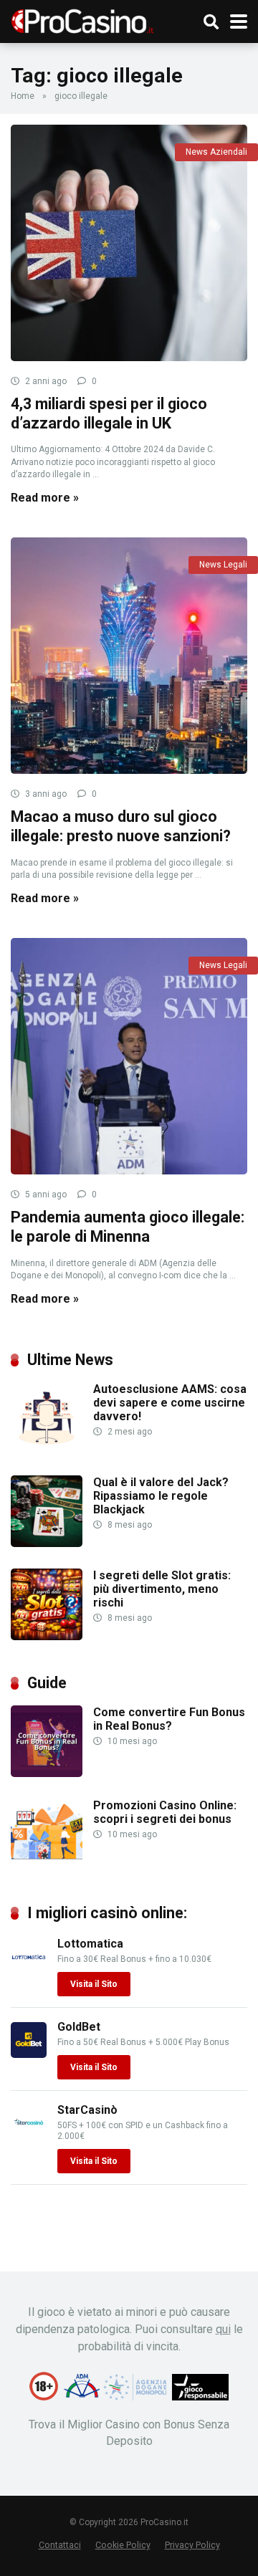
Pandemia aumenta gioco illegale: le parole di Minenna (128, 1227)
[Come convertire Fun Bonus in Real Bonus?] (47, 1773)
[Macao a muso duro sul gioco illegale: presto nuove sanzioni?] (129, 656)
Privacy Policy (192, 2545)
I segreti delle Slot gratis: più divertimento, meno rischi (162, 1589)
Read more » (45, 498)
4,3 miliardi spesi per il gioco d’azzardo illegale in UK (109, 413)
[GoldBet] (29, 2054)
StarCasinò (87, 2110)
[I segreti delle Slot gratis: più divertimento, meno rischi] (47, 1636)
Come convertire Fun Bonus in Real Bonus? (169, 1719)
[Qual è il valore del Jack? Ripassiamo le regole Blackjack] (47, 1543)
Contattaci (60, 2545)
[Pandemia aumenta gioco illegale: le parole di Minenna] (129, 1056)
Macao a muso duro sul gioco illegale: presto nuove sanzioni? (121, 826)
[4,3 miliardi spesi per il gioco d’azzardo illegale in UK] (129, 243)
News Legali (223, 565)
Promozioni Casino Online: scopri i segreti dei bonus (165, 1812)
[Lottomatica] (29, 1971)
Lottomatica (90, 1944)
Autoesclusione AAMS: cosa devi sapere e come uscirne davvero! (170, 1403)
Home (23, 96)
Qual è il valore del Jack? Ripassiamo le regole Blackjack (161, 1496)
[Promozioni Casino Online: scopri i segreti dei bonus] (47, 1866)
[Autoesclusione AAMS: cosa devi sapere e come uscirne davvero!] (47, 1450)
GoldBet (79, 2027)
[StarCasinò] (29, 2137)
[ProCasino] (82, 20)
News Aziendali (216, 152)
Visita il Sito (94, 1984)
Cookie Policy (123, 2545)
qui (223, 2329)
